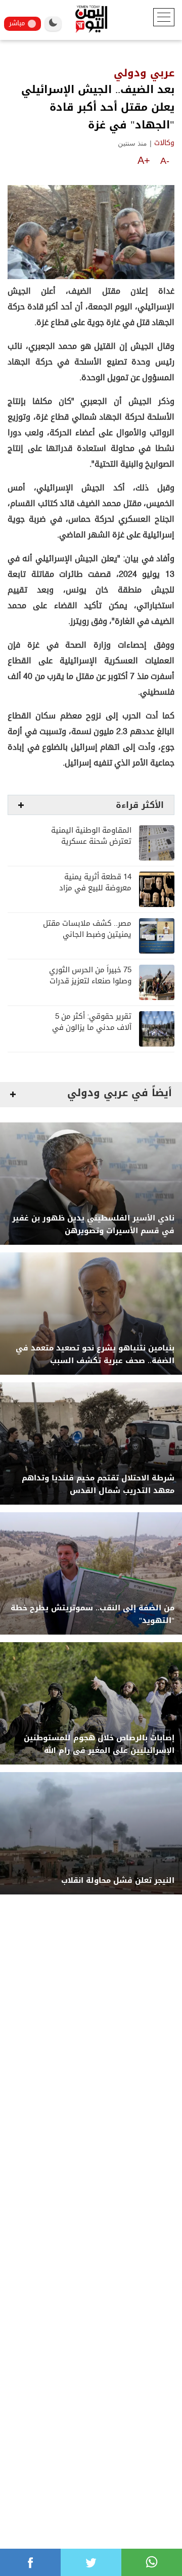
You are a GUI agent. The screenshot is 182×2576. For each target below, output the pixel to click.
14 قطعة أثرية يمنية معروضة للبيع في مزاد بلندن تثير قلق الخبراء (95, 888)
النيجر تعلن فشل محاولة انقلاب (118, 1881)
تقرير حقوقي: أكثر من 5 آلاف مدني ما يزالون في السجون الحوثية (92, 1028)
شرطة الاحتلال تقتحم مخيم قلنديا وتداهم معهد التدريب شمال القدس (98, 1484)
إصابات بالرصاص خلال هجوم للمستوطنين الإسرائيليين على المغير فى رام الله (99, 1744)
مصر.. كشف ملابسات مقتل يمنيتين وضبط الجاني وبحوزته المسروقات (87, 935)
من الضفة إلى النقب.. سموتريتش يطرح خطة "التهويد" (93, 1614)
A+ (144, 160)
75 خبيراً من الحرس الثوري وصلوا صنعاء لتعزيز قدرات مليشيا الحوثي (90, 981)
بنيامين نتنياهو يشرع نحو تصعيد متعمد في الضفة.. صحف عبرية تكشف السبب (95, 1354)
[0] (30, 2562)
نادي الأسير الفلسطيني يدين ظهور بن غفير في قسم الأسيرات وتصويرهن (93, 1225)
